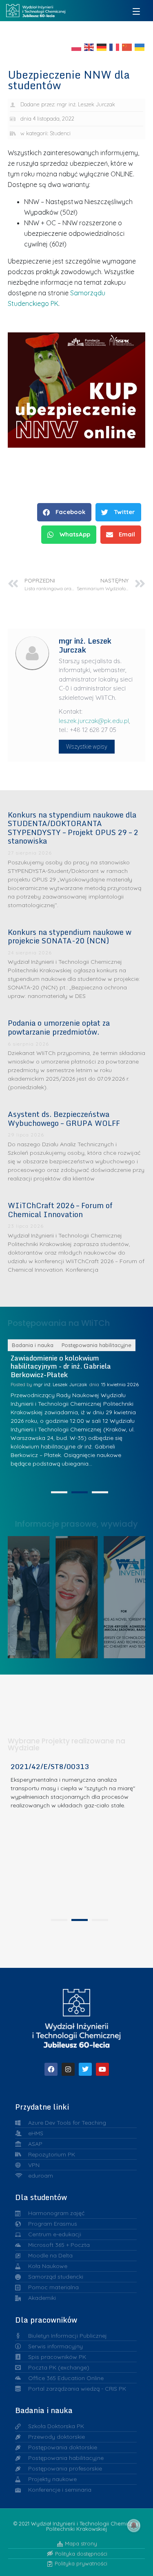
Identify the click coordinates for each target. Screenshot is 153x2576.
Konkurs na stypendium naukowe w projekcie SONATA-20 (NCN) (70, 936)
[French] (115, 46)
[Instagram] (68, 2069)
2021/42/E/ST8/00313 (50, 1766)
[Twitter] (85, 2069)
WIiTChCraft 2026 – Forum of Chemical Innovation (60, 1210)
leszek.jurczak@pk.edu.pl (94, 721)
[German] (102, 46)
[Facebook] (51, 2069)
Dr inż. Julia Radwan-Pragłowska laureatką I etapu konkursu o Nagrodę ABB (80, 1595)
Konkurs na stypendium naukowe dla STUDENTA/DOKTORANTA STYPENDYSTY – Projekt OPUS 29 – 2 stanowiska (73, 828)
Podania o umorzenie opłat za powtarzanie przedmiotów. (59, 1027)
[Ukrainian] (140, 46)
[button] (64, 512)
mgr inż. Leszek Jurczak (60, 1384)
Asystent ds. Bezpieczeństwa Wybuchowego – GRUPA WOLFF (64, 1119)
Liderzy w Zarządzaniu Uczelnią (32, 1595)
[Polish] (77, 46)
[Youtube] (102, 2069)
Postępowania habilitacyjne (96, 1345)
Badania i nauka (33, 1345)
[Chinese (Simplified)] (127, 46)
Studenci (60, 133)
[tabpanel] (77, 1412)
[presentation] (59, 1492)
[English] (89, 46)
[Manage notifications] (134, 2525)
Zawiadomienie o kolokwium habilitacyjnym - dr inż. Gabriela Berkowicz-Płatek (61, 1366)
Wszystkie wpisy (87, 747)
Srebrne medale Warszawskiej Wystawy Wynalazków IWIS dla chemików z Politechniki (128, 1595)
